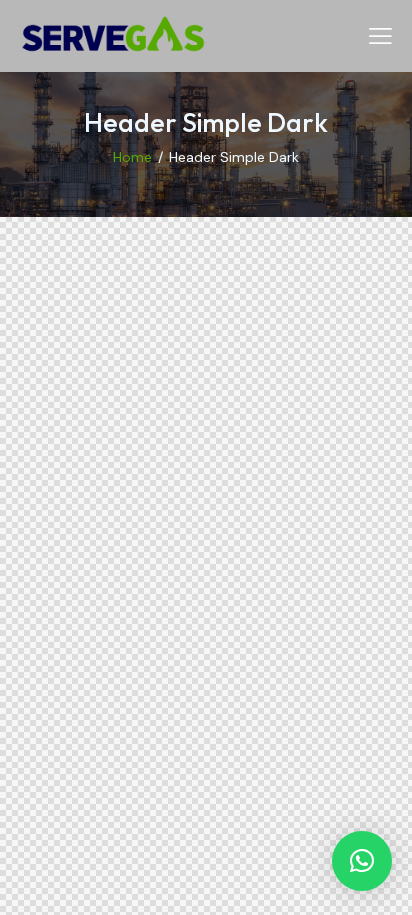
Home (132, 157)
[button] (362, 861)
